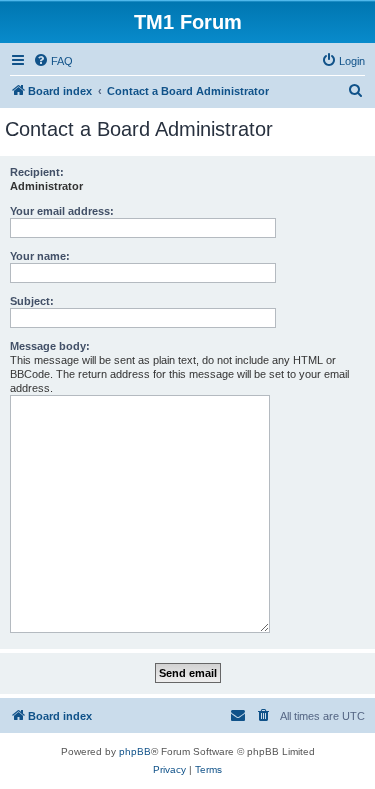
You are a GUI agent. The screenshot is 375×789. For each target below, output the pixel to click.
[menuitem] (53, 61)
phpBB (135, 751)
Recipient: (37, 172)
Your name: (40, 256)
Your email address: (62, 211)
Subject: (32, 301)
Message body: (50, 346)
